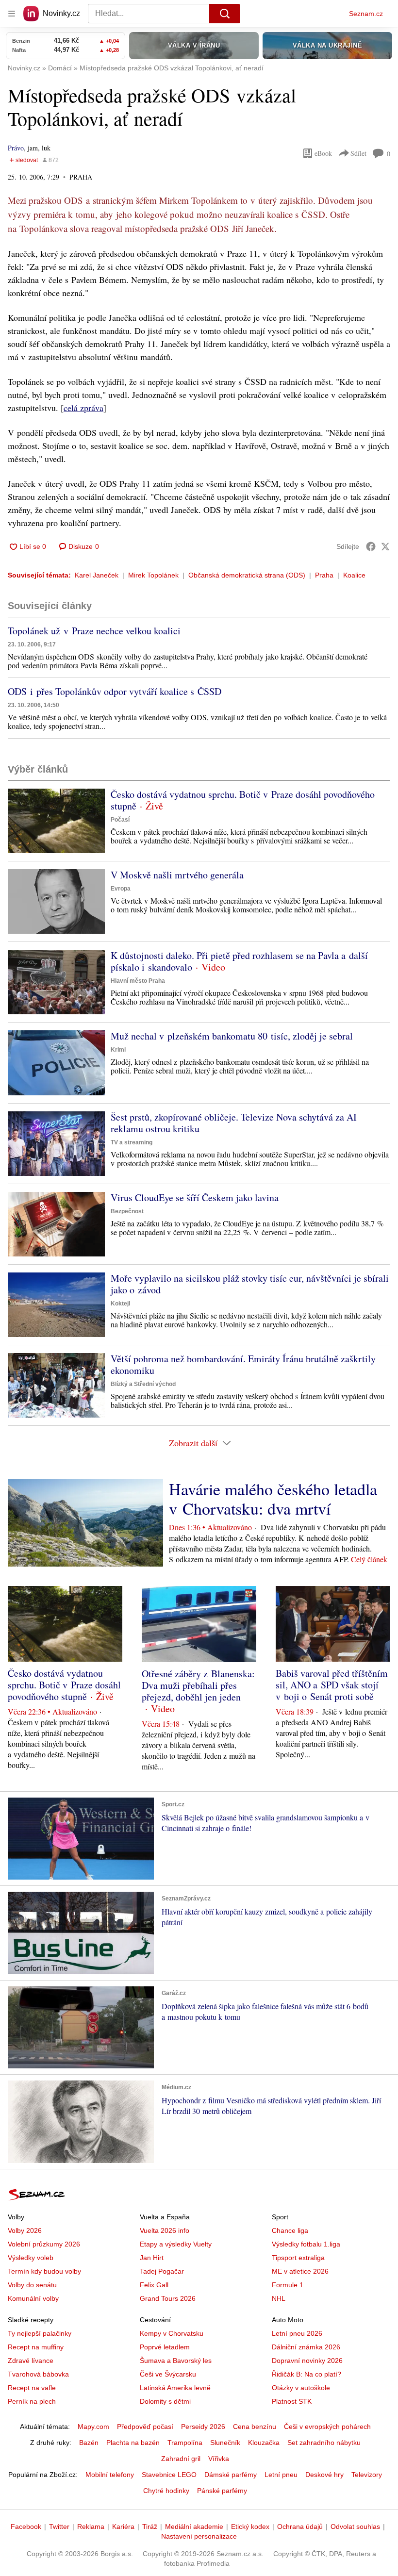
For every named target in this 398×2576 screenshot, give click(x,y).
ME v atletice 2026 (300, 2271)
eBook (323, 153)
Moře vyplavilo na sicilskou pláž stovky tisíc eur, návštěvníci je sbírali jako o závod (250, 1284)
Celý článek (369, 1559)
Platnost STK (292, 2401)
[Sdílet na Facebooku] (371, 546)
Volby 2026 (25, 2230)
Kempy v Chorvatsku (172, 2333)
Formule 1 (288, 2285)
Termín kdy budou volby (44, 2271)
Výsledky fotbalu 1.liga (306, 2244)
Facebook (26, 2526)
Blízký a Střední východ (143, 1384)
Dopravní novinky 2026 (307, 2361)
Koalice (354, 575)
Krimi (118, 1050)
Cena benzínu (255, 2427)
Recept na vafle (32, 2388)
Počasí (120, 820)
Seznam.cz (366, 14)
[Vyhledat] (225, 14)
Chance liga (290, 2230)
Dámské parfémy (231, 2475)
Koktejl (120, 1304)
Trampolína (185, 2443)
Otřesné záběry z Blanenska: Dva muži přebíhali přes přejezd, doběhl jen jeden (198, 1685)
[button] (56, 821)
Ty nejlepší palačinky (40, 2333)
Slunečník (225, 2443)
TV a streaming (132, 1142)
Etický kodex (250, 2526)
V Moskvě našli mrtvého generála (177, 875)
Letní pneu (281, 2475)
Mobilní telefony (110, 2475)
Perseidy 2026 (203, 2427)
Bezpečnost (127, 1211)
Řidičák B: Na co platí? (307, 2374)
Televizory (367, 2475)
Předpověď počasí (145, 2427)
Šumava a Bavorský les (176, 2361)
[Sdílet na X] (385, 546)
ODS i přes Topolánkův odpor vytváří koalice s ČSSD (115, 691)
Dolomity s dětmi (165, 2401)
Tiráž (150, 2526)
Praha (324, 575)
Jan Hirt (152, 2258)
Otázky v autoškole (301, 2388)
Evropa (121, 889)
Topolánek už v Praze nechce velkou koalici (94, 631)
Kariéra (123, 2526)
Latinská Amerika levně (175, 2388)
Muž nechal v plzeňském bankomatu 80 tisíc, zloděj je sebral (232, 1036)
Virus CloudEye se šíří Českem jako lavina (195, 1197)
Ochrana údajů (300, 2526)
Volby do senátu (32, 2285)
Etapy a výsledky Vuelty (176, 2244)
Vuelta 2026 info (165, 2230)
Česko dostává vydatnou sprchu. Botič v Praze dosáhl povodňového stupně (243, 800)
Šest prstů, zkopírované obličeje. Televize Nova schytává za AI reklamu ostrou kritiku (234, 1123)
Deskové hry (324, 2475)
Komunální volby (33, 2298)
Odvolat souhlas (355, 2526)
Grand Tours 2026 (168, 2298)
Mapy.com (93, 2427)
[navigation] (12, 14)
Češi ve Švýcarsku (168, 2374)
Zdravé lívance (31, 2361)
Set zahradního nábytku (324, 2443)
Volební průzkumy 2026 (44, 2244)
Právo (16, 148)
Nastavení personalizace (199, 2536)
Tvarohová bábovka (38, 2374)
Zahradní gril (181, 2459)
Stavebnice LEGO (169, 2475)
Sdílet (358, 153)
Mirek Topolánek (153, 575)
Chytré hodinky (166, 2491)
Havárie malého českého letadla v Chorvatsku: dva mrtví (273, 1499)
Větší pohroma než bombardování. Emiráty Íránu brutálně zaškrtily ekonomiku (243, 1364)
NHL (279, 2298)
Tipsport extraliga (298, 2258)
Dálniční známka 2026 (306, 2347)
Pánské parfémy (222, 2491)
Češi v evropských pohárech (327, 2427)
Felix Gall (154, 2285)
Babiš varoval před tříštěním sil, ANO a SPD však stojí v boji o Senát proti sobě (332, 1685)
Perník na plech (32, 2401)
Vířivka (219, 2459)
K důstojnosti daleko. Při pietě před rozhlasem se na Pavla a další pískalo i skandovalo (239, 961)
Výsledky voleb (31, 2258)
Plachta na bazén (133, 2443)
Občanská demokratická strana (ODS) (247, 575)
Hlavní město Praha (138, 981)
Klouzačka (264, 2443)
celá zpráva (83, 408)
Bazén (89, 2443)
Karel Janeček (97, 575)
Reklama (91, 2526)
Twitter (59, 2526)
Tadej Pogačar (162, 2271)
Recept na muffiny (36, 2347)
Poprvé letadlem (165, 2347)
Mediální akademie (194, 2526)
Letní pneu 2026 (297, 2333)
